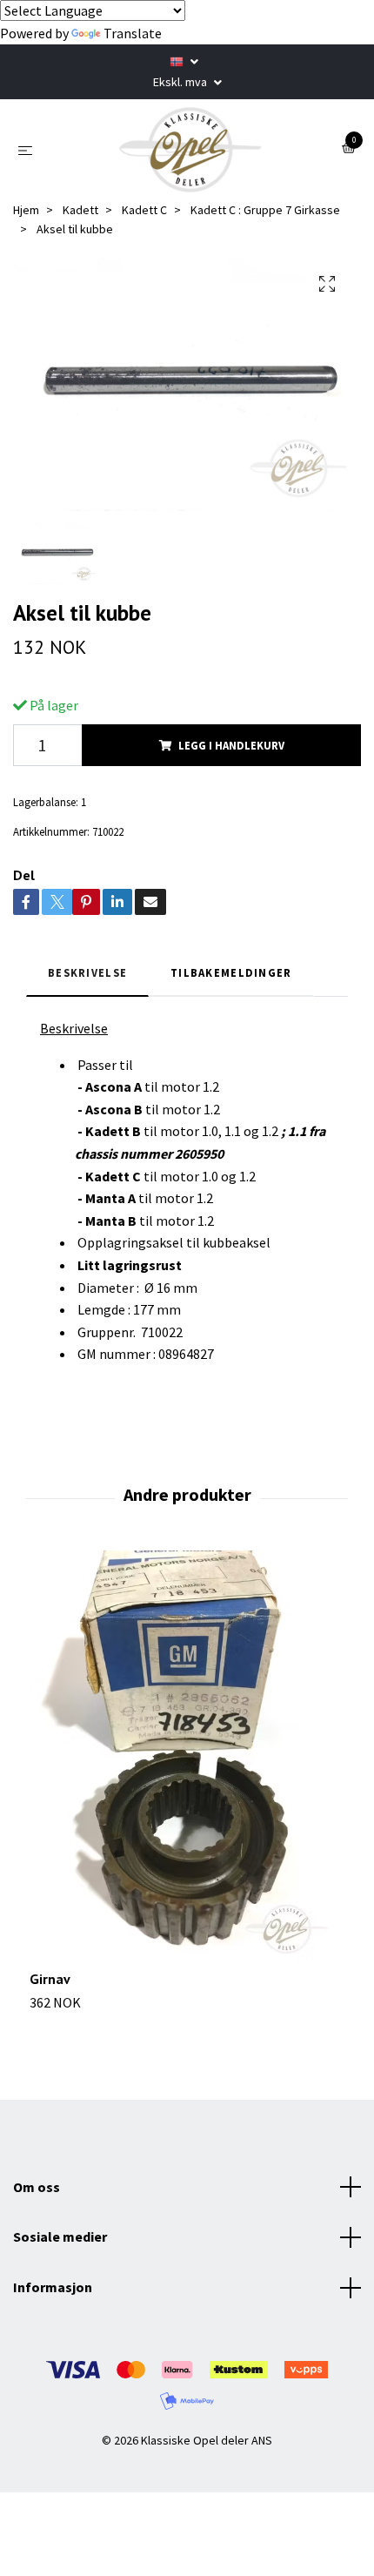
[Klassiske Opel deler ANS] (190, 150)
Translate (133, 33)
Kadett (80, 210)
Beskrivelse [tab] (87, 972)
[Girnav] (187, 1760)
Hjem (26, 210)
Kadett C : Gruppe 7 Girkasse (265, 210)
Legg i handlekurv (231, 745)
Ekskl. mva (181, 82)
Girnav (50, 1979)
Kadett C (144, 210)
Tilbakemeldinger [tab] (231, 972)
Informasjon (53, 2287)
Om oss (37, 2187)
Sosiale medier (60, 2236)
